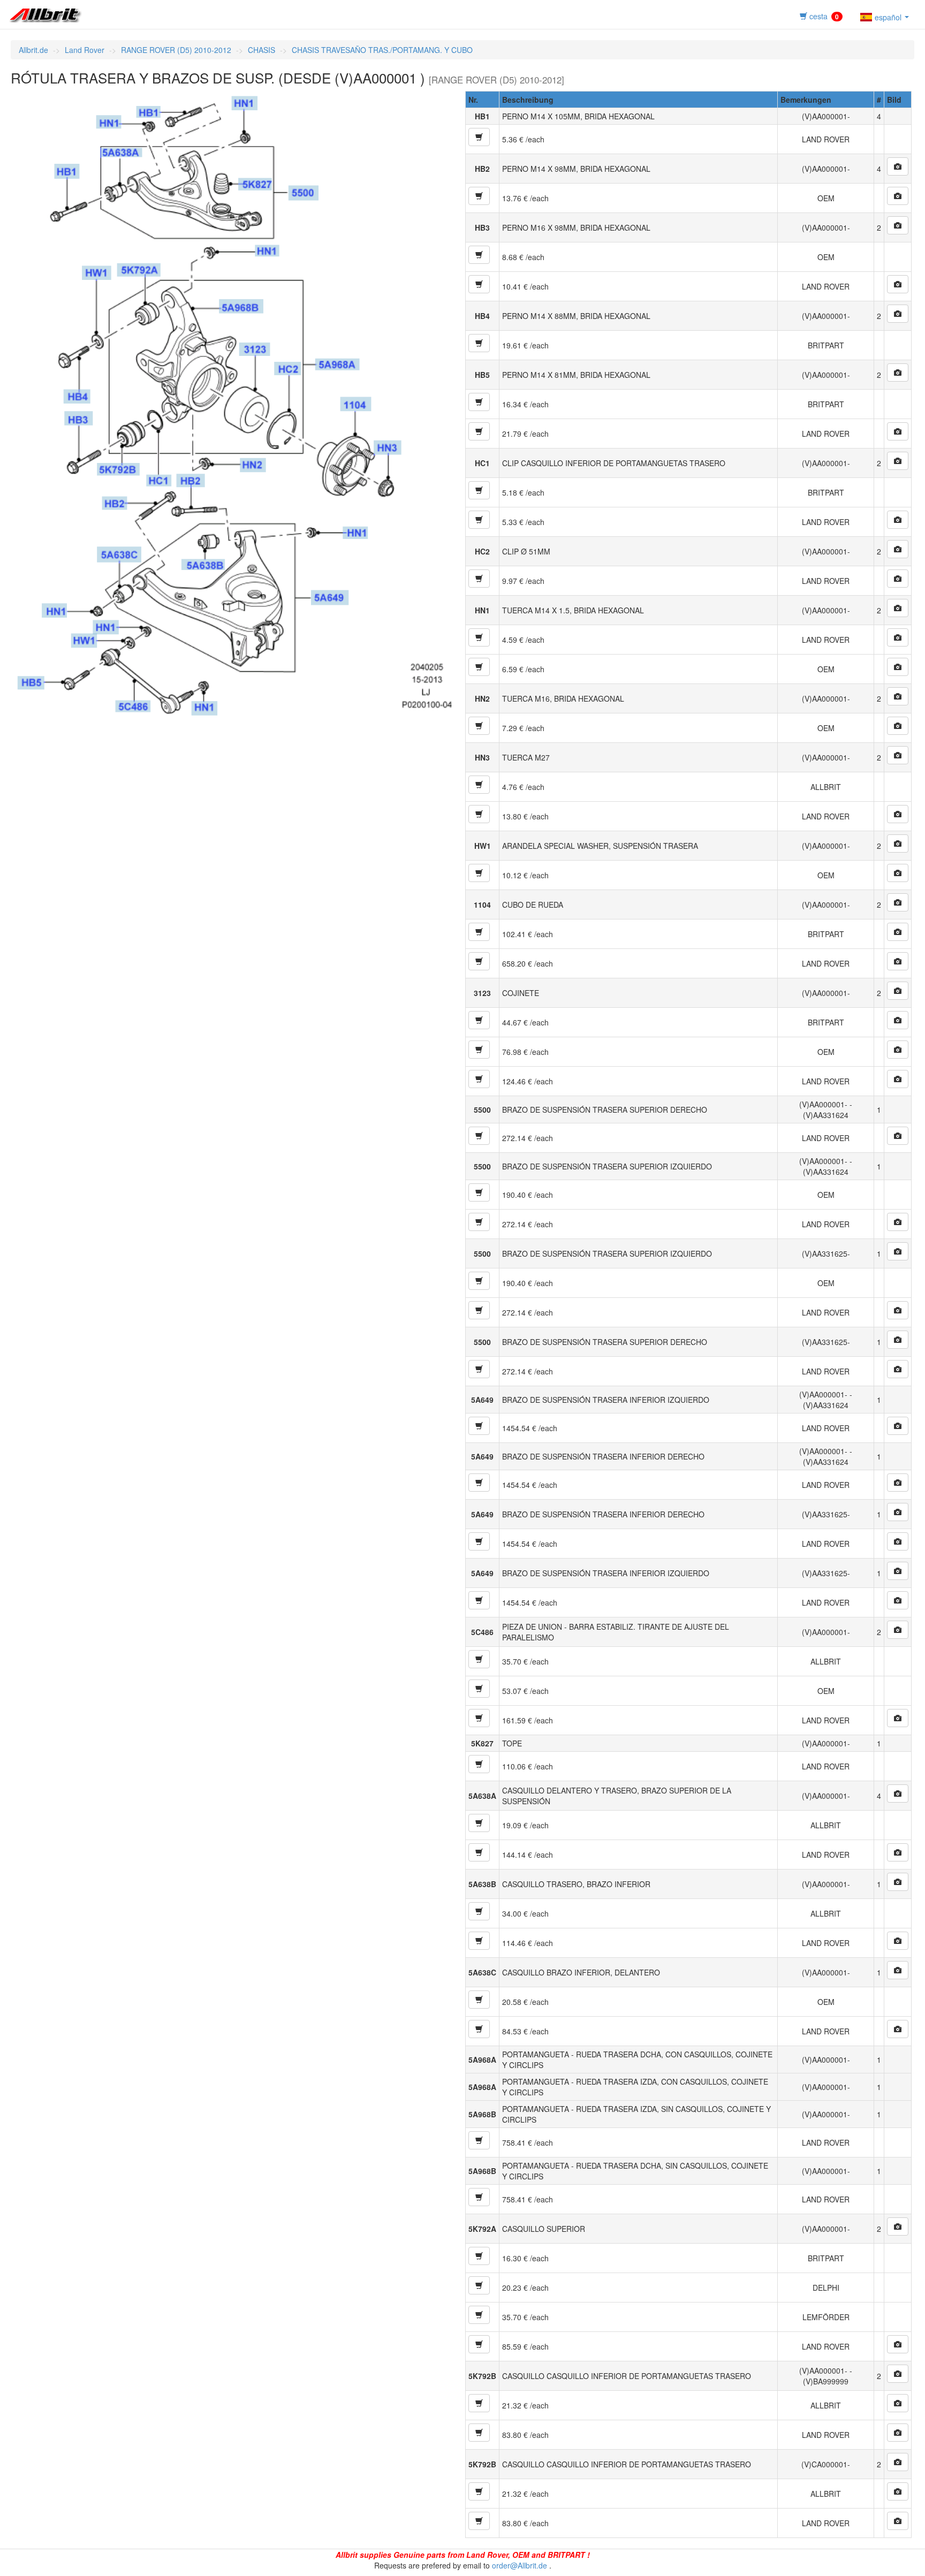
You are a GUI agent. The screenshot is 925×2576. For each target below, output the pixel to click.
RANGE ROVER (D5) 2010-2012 (176, 50)
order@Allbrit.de (520, 2565)
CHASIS (261, 50)
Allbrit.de (33, 50)
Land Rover (85, 50)
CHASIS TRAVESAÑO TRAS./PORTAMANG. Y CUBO (382, 50)
